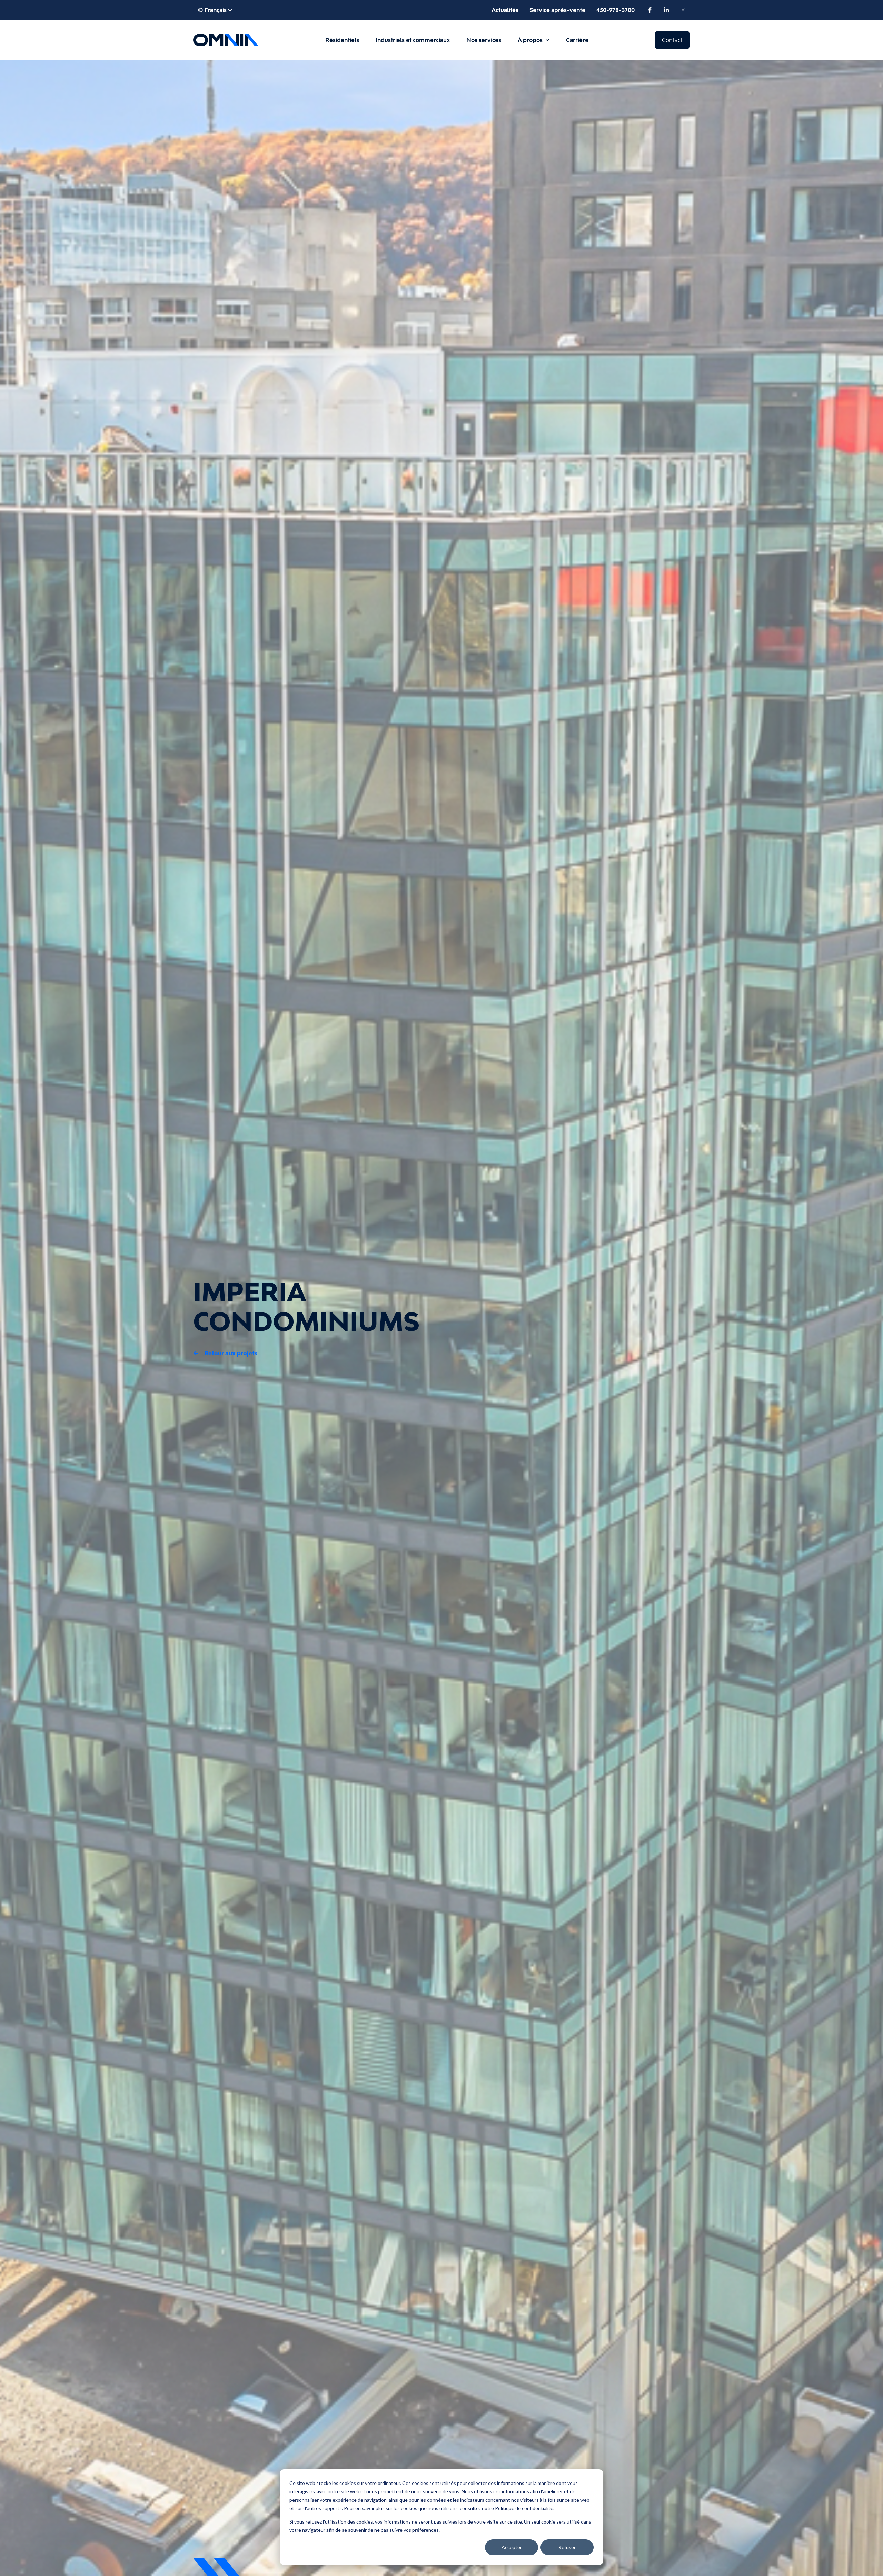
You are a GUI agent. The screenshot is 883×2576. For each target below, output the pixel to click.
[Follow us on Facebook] (650, 10)
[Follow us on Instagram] (683, 10)
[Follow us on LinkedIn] (666, 10)
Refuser (567, 2547)
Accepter (512, 2547)
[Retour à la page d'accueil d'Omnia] (226, 40)
